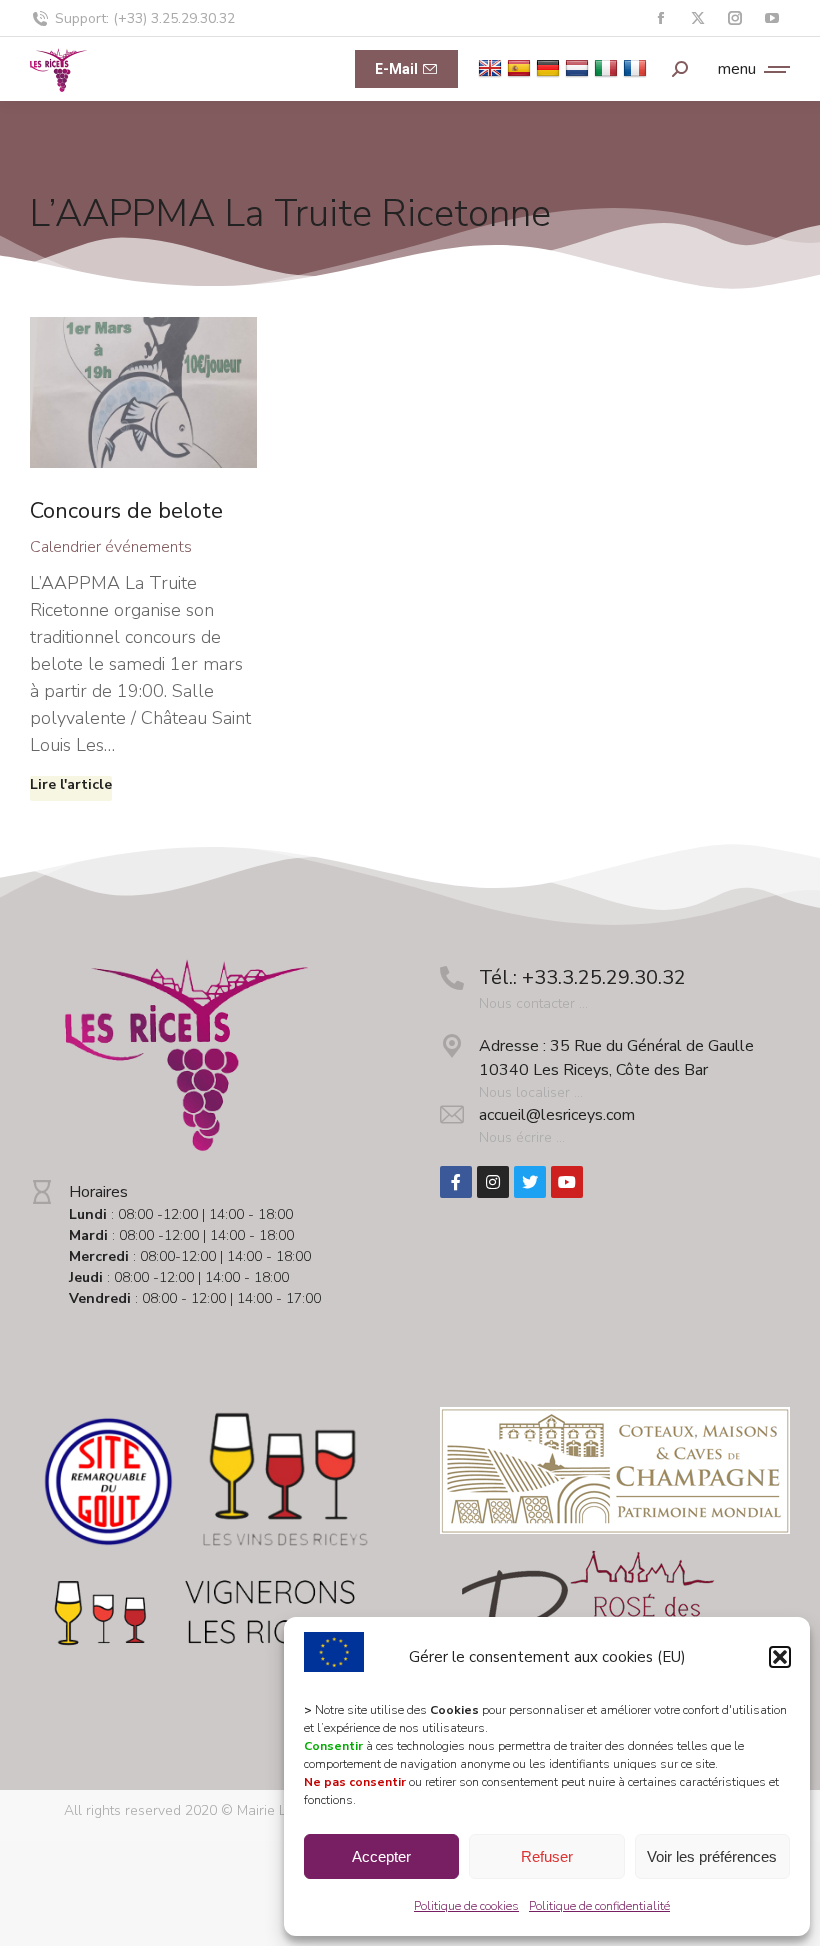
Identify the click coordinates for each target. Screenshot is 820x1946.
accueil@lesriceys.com (557, 1115)
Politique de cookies (466, 1906)
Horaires (98, 1192)
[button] (780, 1657)
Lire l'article (71, 785)
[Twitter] (530, 1182)
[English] (492, 67)
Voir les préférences (712, 1856)
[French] (637, 67)
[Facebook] (456, 1182)
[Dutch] (579, 67)
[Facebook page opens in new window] (660, 18)
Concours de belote (126, 511)
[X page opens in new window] (697, 18)
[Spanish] (521, 67)
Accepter (381, 1856)
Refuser (547, 1856)
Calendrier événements (111, 547)
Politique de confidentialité (599, 1906)
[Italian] (608, 67)
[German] (550, 67)
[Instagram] (493, 1182)
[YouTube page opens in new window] (771, 18)
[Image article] (143, 392)
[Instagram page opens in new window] (734, 18)
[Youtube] (567, 1182)
